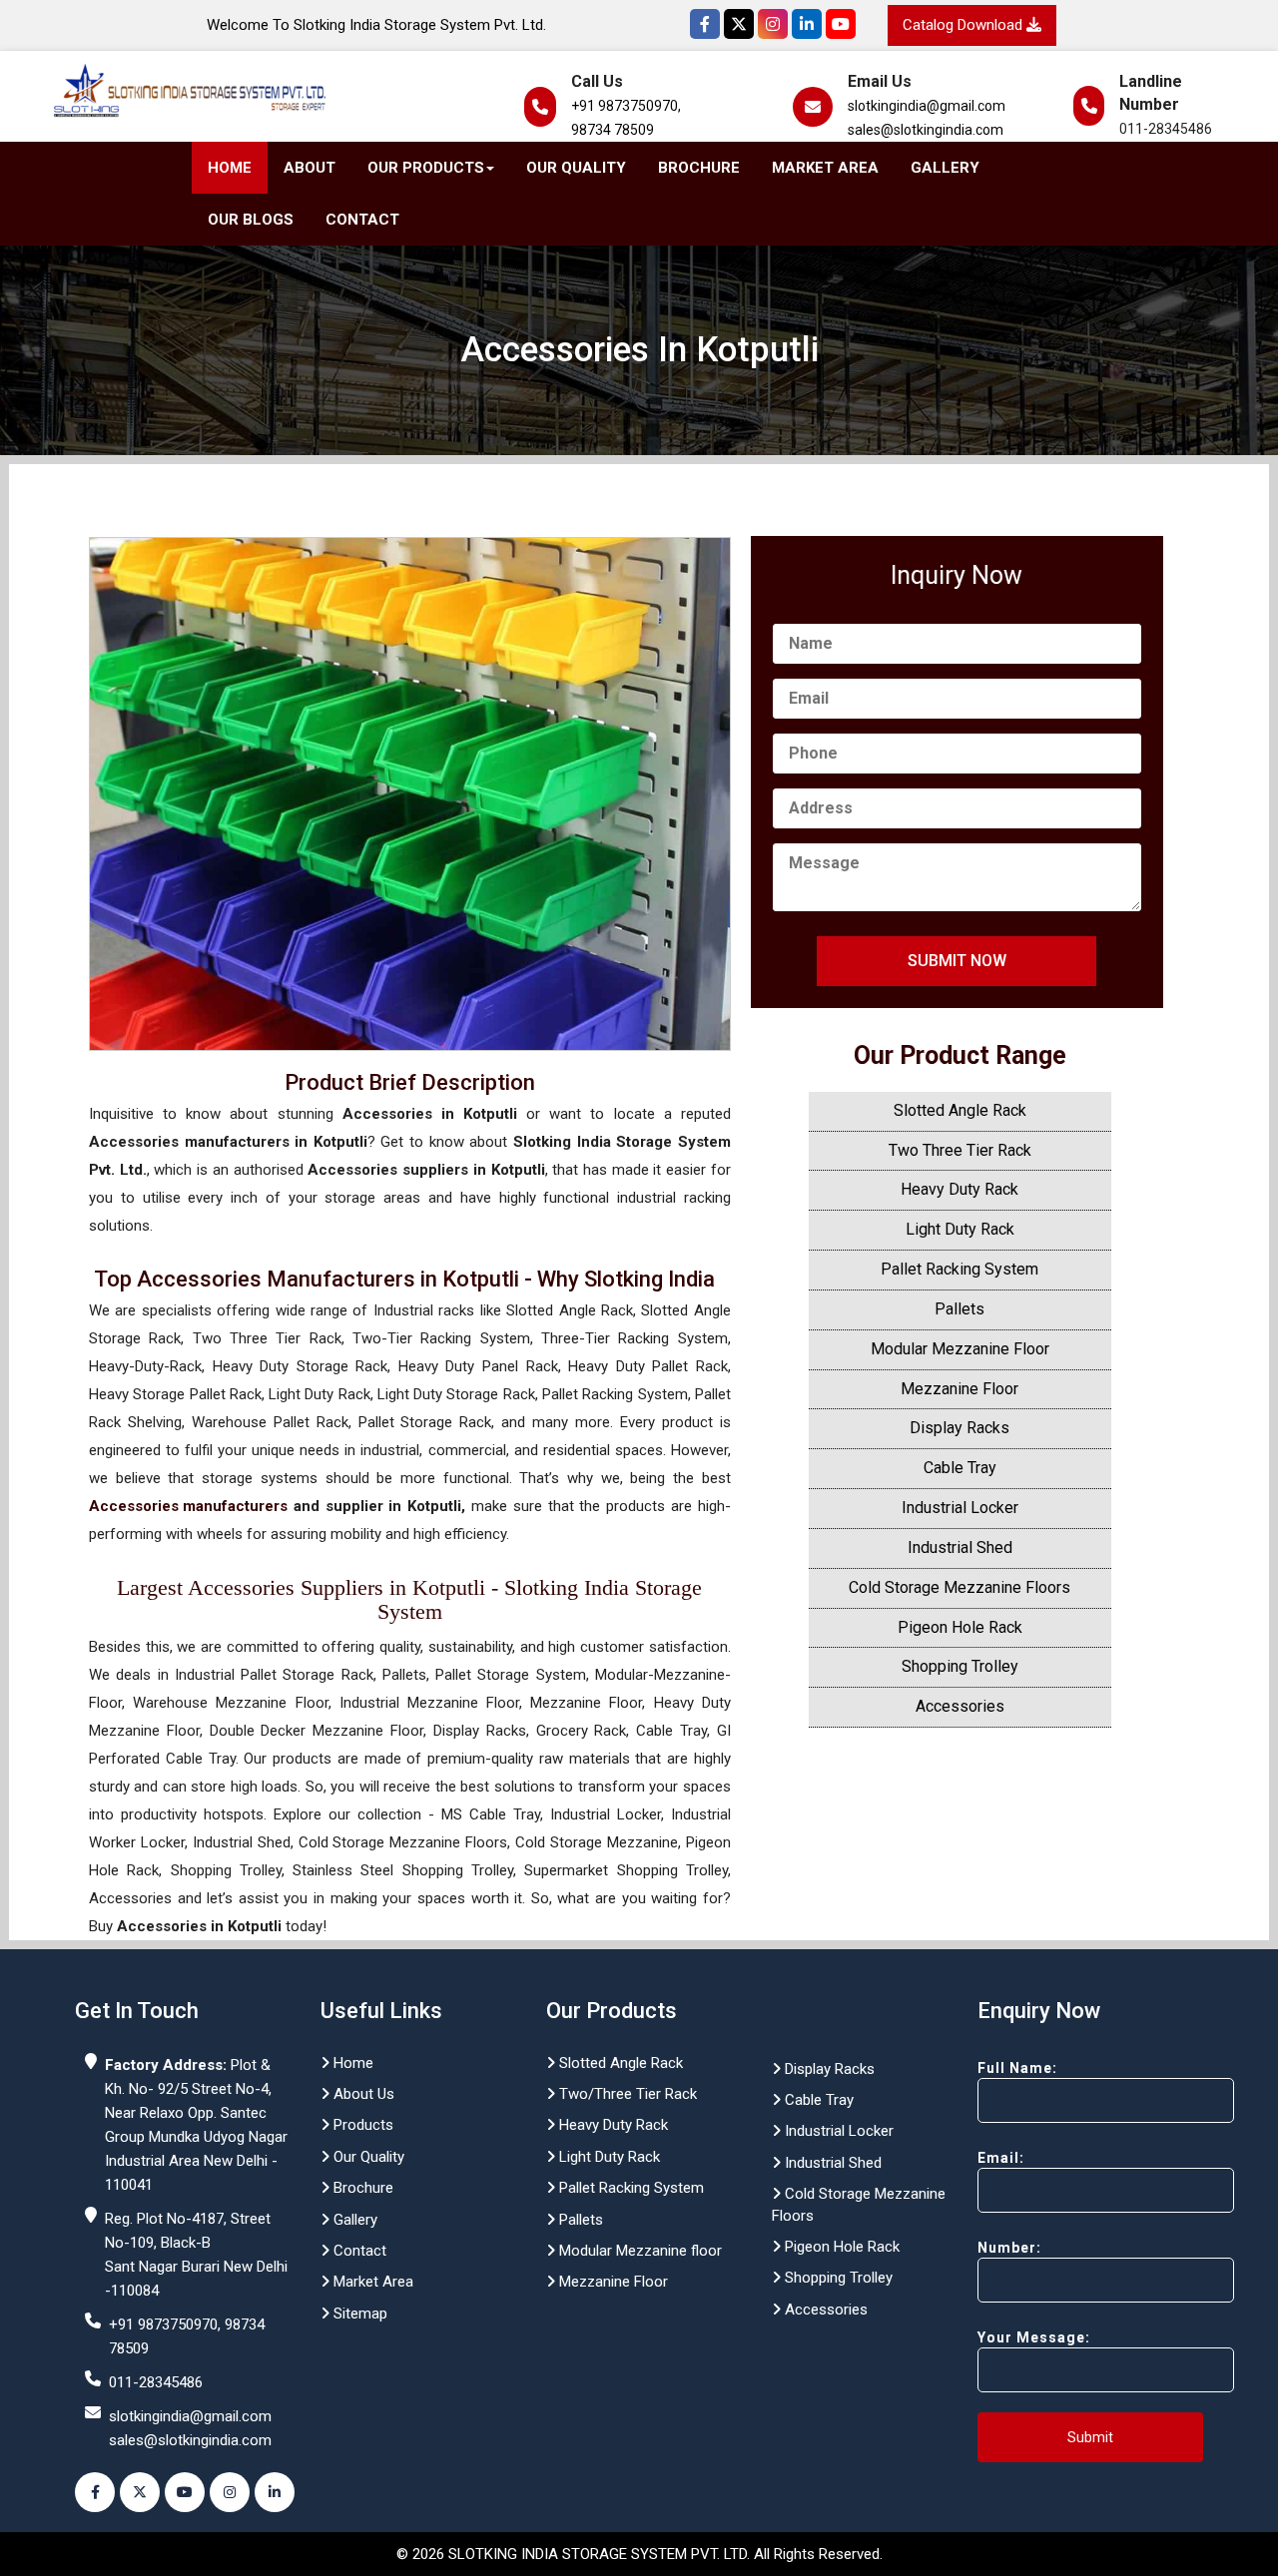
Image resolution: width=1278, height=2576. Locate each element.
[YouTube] (841, 24)
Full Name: (1017, 2068)
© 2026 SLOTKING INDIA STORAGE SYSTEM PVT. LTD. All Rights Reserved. (639, 2554)
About (310, 168)
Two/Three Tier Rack (626, 2094)
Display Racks (959, 1428)
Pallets (959, 1309)
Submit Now (957, 961)
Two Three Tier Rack (960, 1150)
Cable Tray (960, 1468)
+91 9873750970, (626, 106)
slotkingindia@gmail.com (927, 106)
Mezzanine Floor (959, 1389)
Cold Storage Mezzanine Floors (959, 1587)
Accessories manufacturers (188, 1506)
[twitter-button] (140, 2492)
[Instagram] (773, 24)
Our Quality (576, 168)
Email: (1001, 2158)
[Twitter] (739, 24)
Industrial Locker (960, 1508)
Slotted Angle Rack (960, 1110)
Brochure (699, 168)
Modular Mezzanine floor (639, 2251)
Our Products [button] (426, 168)
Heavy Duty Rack (959, 1189)
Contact (362, 220)
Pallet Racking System (959, 1269)
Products (361, 2125)
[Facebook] (705, 24)
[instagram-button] (230, 2492)
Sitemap (358, 2314)
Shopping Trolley (960, 1666)
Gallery (945, 168)
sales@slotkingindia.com (926, 130)
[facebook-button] (95, 2492)
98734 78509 (613, 130)
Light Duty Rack (960, 1229)
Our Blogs (251, 220)
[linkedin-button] (275, 2492)
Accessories (960, 1706)
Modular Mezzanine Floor (960, 1349)
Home (230, 168)
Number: (1009, 2248)
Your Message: (1034, 2337)
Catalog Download (964, 25)
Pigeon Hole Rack (960, 1627)
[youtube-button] (185, 2492)
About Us (362, 2094)
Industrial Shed (960, 1547)
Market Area (825, 168)
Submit (1090, 2437)
